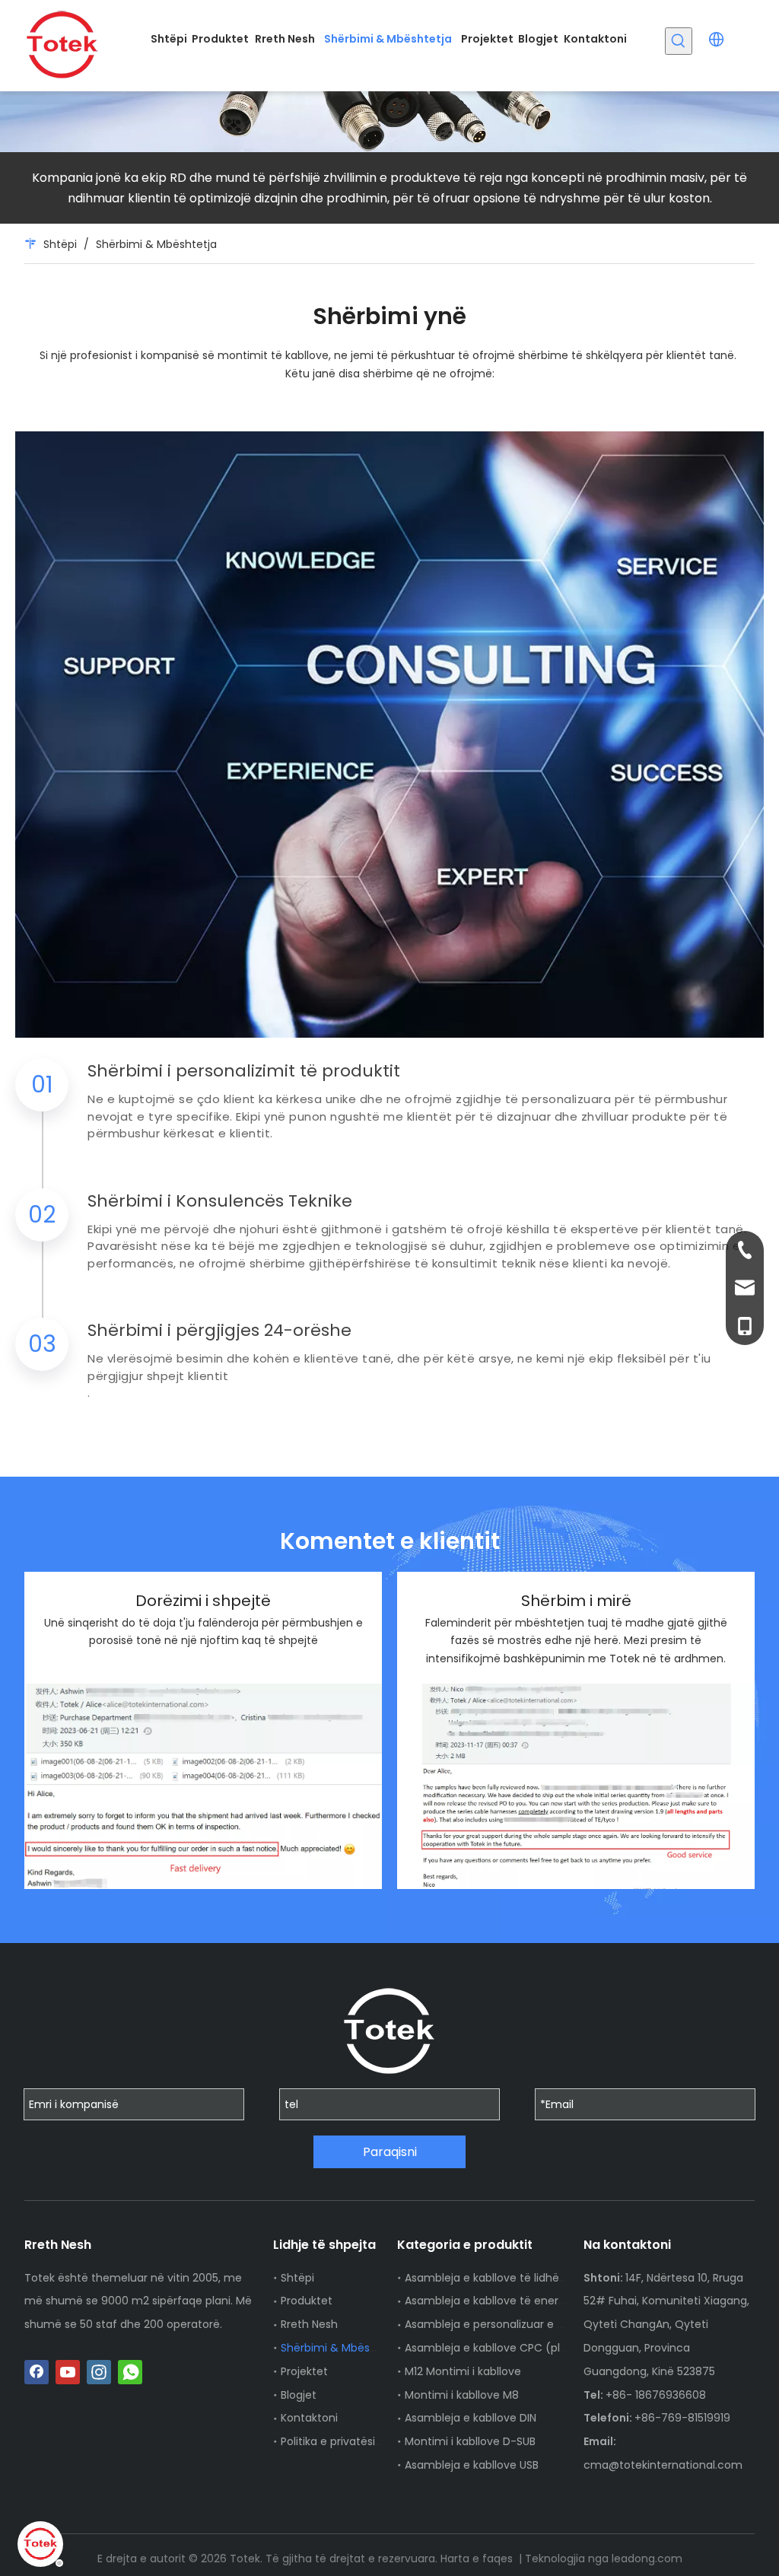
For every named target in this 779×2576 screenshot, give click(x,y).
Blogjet (299, 2395)
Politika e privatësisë (334, 2441)
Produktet (307, 2301)
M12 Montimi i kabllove (463, 2371)
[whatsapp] (130, 2372)
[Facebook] (37, 2372)
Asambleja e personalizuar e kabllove (502, 2324)
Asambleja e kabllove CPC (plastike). (502, 2348)
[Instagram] (99, 2372)
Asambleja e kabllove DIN (471, 2418)
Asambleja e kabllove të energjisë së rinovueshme (537, 2301)
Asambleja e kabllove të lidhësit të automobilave (534, 2278)
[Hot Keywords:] (679, 41)
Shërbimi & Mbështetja (341, 2348)
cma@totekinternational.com (663, 2465)
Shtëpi (297, 2278)
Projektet (304, 2371)
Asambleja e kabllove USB (472, 2465)
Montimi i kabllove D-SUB (470, 2441)
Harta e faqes (478, 2559)
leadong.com (647, 2559)
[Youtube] (68, 2372)
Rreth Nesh (309, 2324)
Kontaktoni (309, 2418)
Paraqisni (390, 2152)
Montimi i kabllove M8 (462, 2395)
